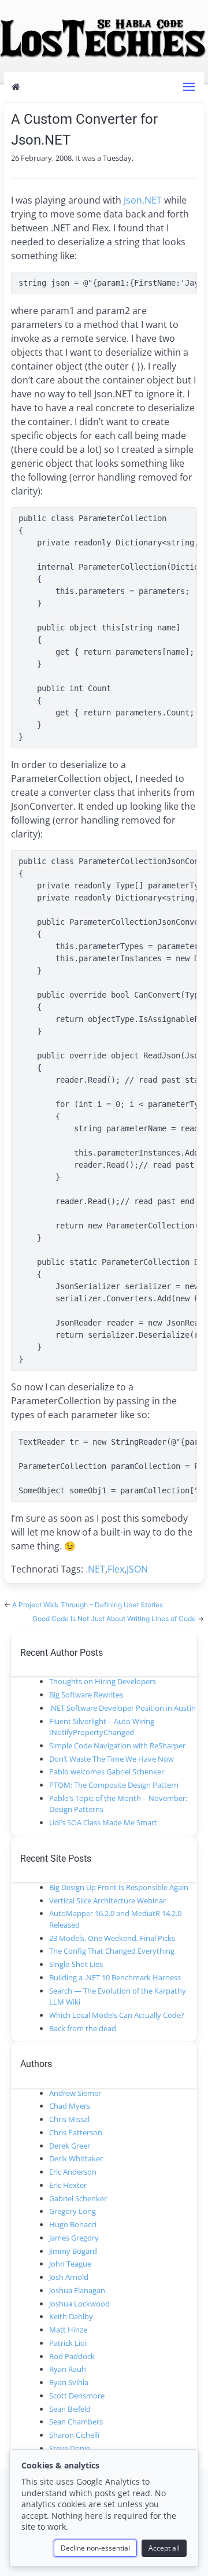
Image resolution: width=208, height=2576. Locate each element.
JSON (137, 1569)
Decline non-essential (95, 2548)
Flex (116, 1569)
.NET (95, 1569)
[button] (189, 87)
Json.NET (143, 200)
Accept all (164, 2548)
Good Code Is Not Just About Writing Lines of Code (115, 1619)
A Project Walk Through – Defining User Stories (88, 1605)
